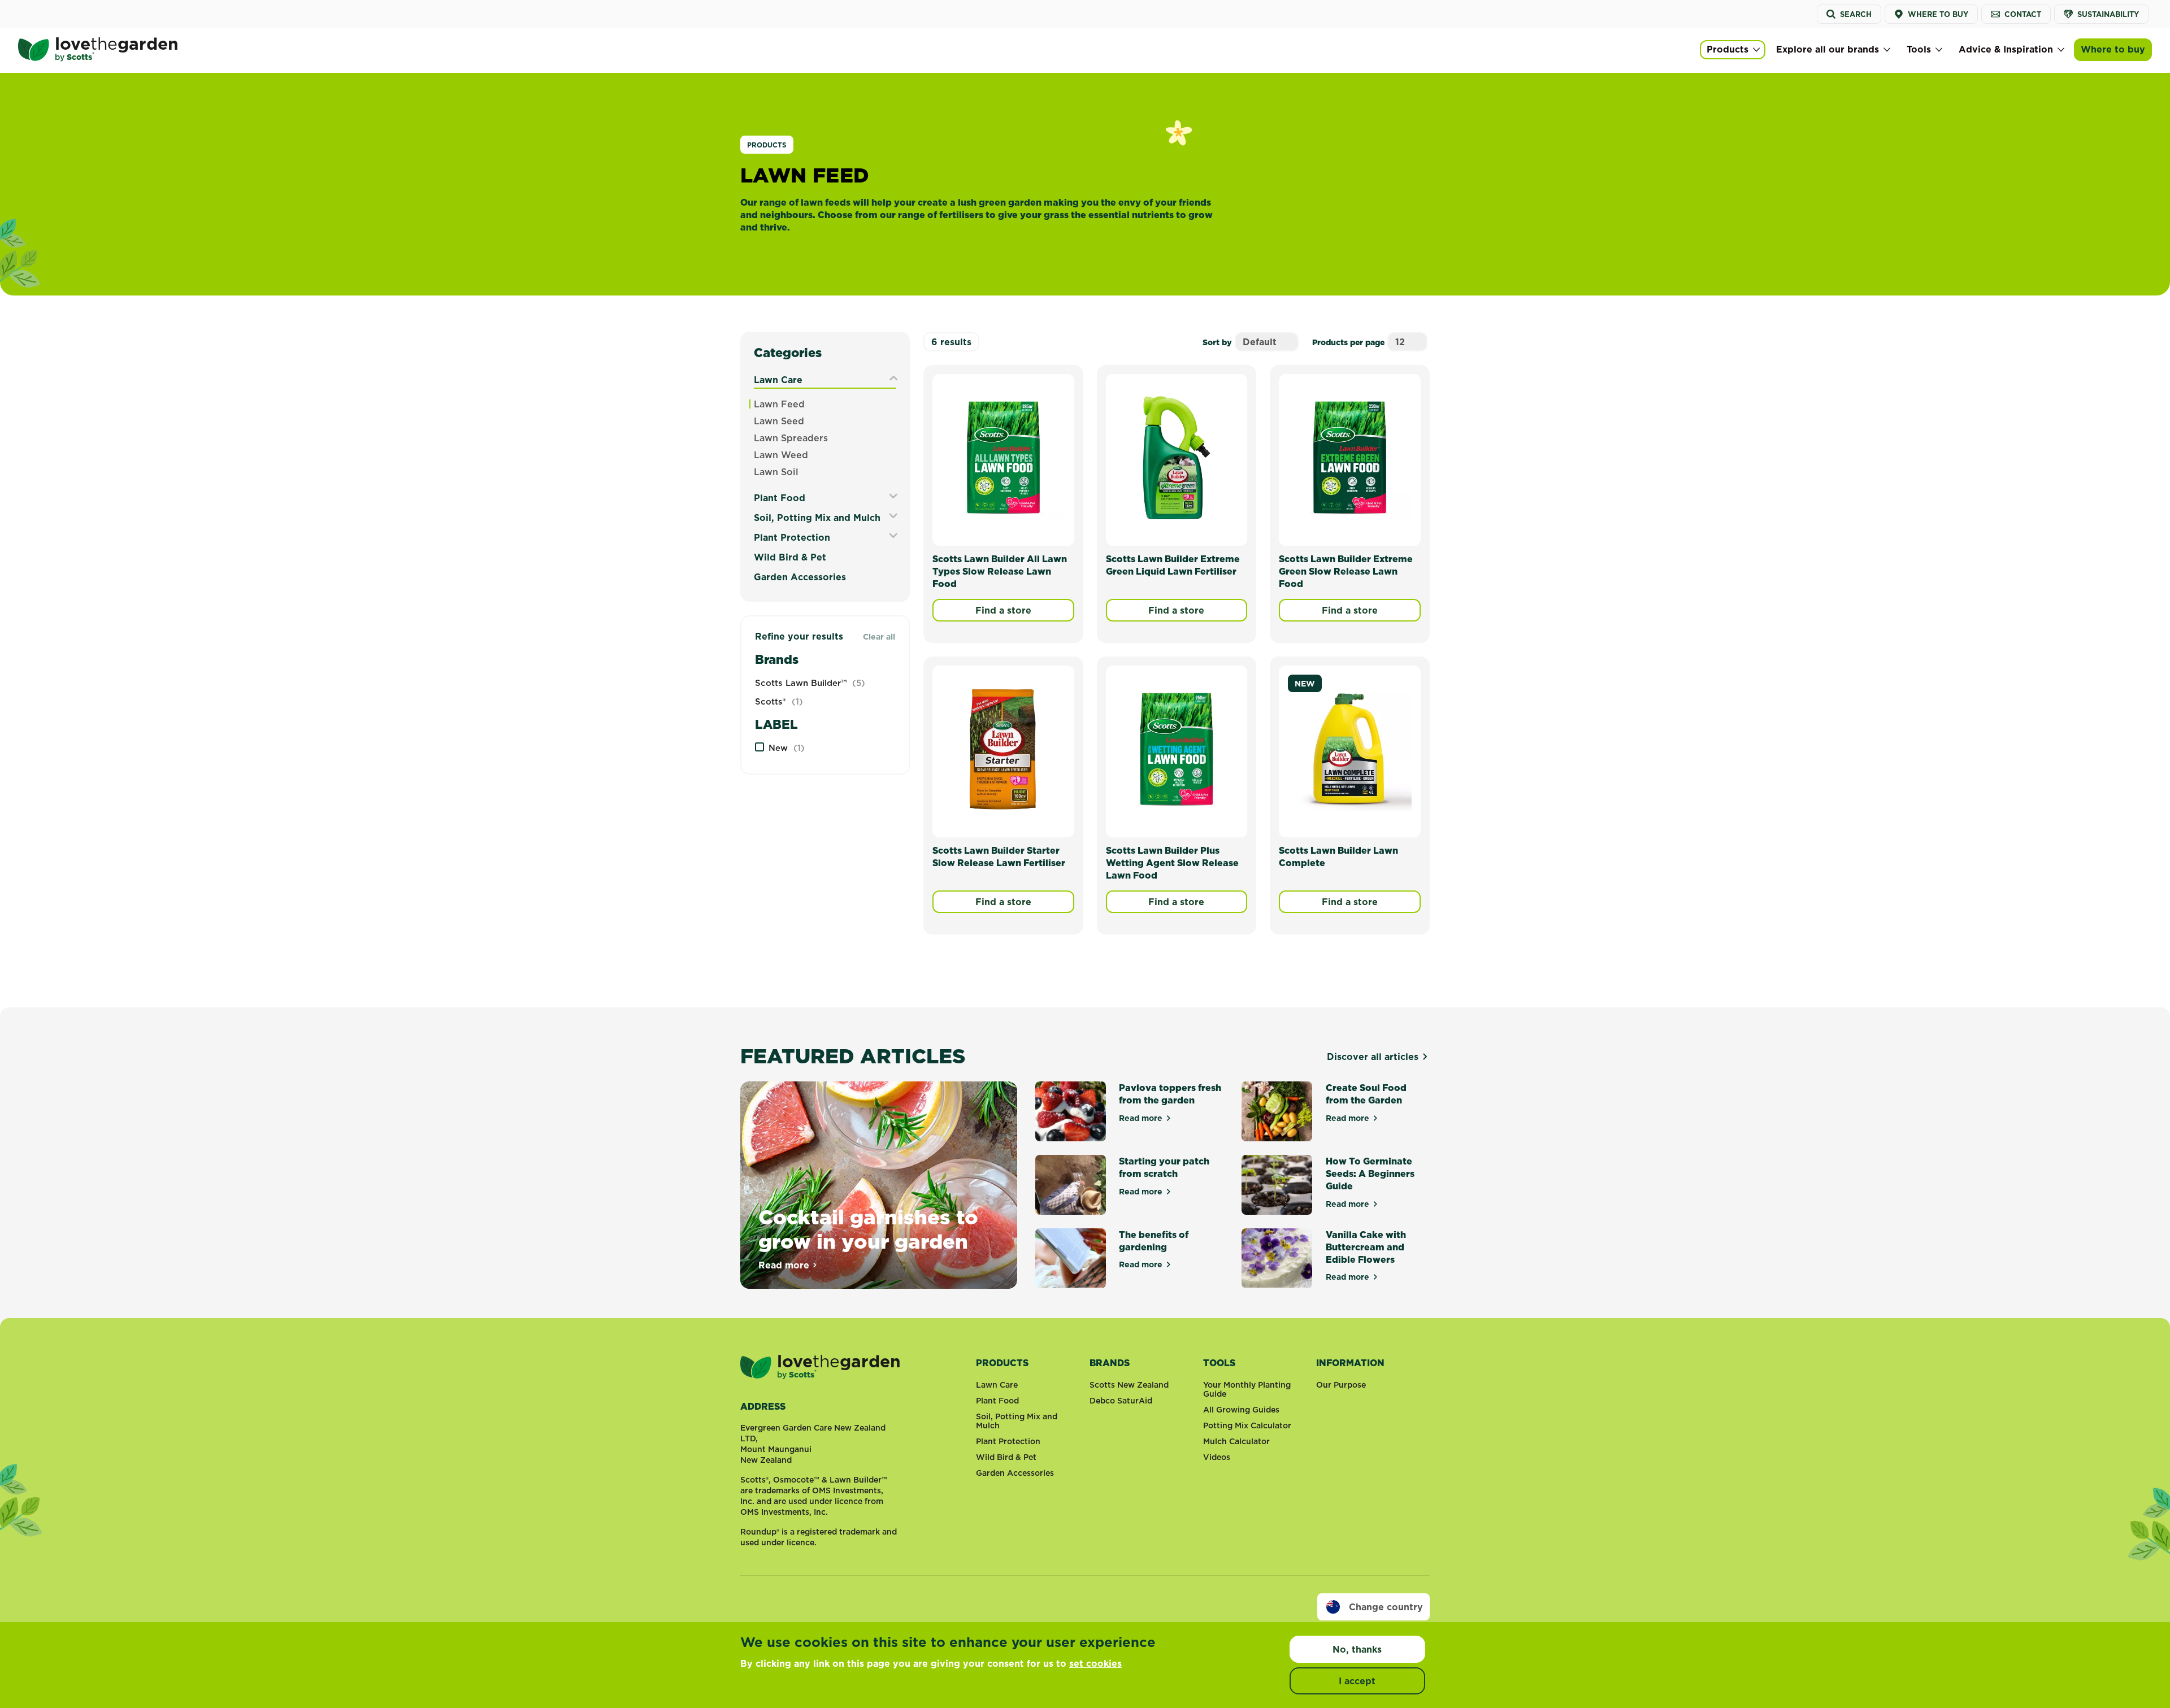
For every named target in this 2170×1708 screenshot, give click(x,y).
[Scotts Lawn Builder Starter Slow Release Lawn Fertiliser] (1003, 749)
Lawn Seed (779, 421)
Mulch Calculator (1236, 1441)
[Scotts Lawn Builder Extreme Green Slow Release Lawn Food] (1350, 458)
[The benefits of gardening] (1071, 1258)
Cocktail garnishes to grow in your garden (868, 1229)
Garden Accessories (800, 577)
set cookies (1095, 1663)
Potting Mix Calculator (1247, 1425)
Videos (1217, 1457)
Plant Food (780, 498)
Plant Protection (792, 537)
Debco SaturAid (1121, 1401)
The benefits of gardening (1154, 1241)
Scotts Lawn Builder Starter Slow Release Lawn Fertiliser (999, 857)
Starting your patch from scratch (1164, 1167)
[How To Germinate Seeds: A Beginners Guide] (1277, 1185)
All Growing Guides (1241, 1410)
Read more (788, 1265)
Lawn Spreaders (791, 438)
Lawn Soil (776, 472)
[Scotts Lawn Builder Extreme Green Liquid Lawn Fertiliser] (1177, 458)
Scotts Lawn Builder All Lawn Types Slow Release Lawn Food (1000, 571)
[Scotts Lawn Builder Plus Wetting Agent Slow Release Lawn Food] (1177, 749)
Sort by (1217, 342)
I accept (1357, 1681)
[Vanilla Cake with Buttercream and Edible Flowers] (1277, 1258)
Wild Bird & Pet (790, 557)
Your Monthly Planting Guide (1247, 1389)
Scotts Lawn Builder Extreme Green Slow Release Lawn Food (1346, 571)
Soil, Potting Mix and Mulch (817, 518)
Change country (1386, 1607)
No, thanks (1357, 1649)
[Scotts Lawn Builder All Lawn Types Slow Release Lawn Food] (1003, 458)
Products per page (1348, 342)
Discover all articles (1373, 1057)
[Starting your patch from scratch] (1071, 1185)
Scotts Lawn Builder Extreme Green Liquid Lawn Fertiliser (1173, 565)
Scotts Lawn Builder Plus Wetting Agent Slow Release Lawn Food (1172, 863)
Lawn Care (778, 380)
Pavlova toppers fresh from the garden (1170, 1094)
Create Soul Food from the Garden (1366, 1094)
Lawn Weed (781, 455)
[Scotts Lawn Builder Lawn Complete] (1350, 749)
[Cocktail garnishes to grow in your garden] (879, 1185)
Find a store (1003, 610)
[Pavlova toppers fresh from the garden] (1071, 1111)
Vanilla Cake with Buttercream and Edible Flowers (1366, 1247)
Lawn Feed (779, 404)
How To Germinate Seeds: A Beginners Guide (1370, 1174)
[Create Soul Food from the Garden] (1277, 1111)
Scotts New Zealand (1129, 1385)
